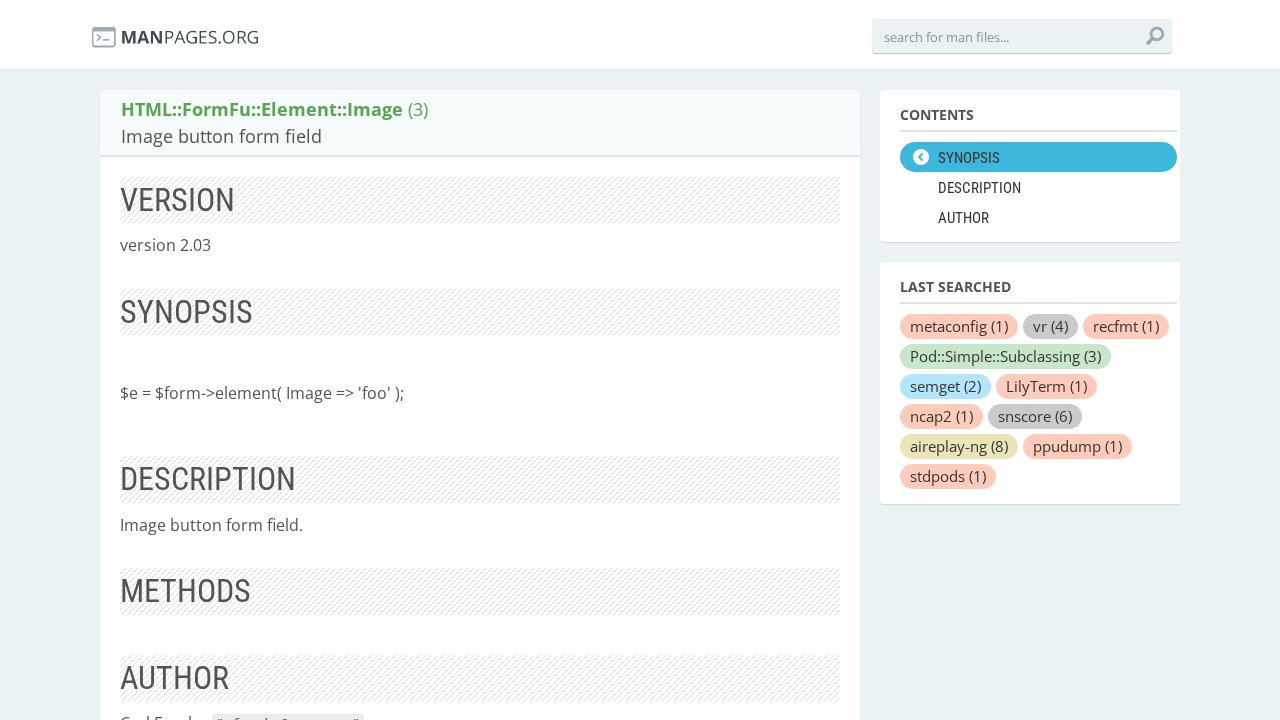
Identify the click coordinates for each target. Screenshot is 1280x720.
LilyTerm (1046, 386)
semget (945, 386)
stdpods (948, 476)
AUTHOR (963, 218)
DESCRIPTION (979, 188)
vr (1050, 326)
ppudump (1077, 446)
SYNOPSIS (969, 158)
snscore (1035, 416)
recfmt (1126, 326)
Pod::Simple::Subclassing (1005, 356)
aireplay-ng (959, 446)
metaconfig (959, 326)
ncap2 (941, 416)
